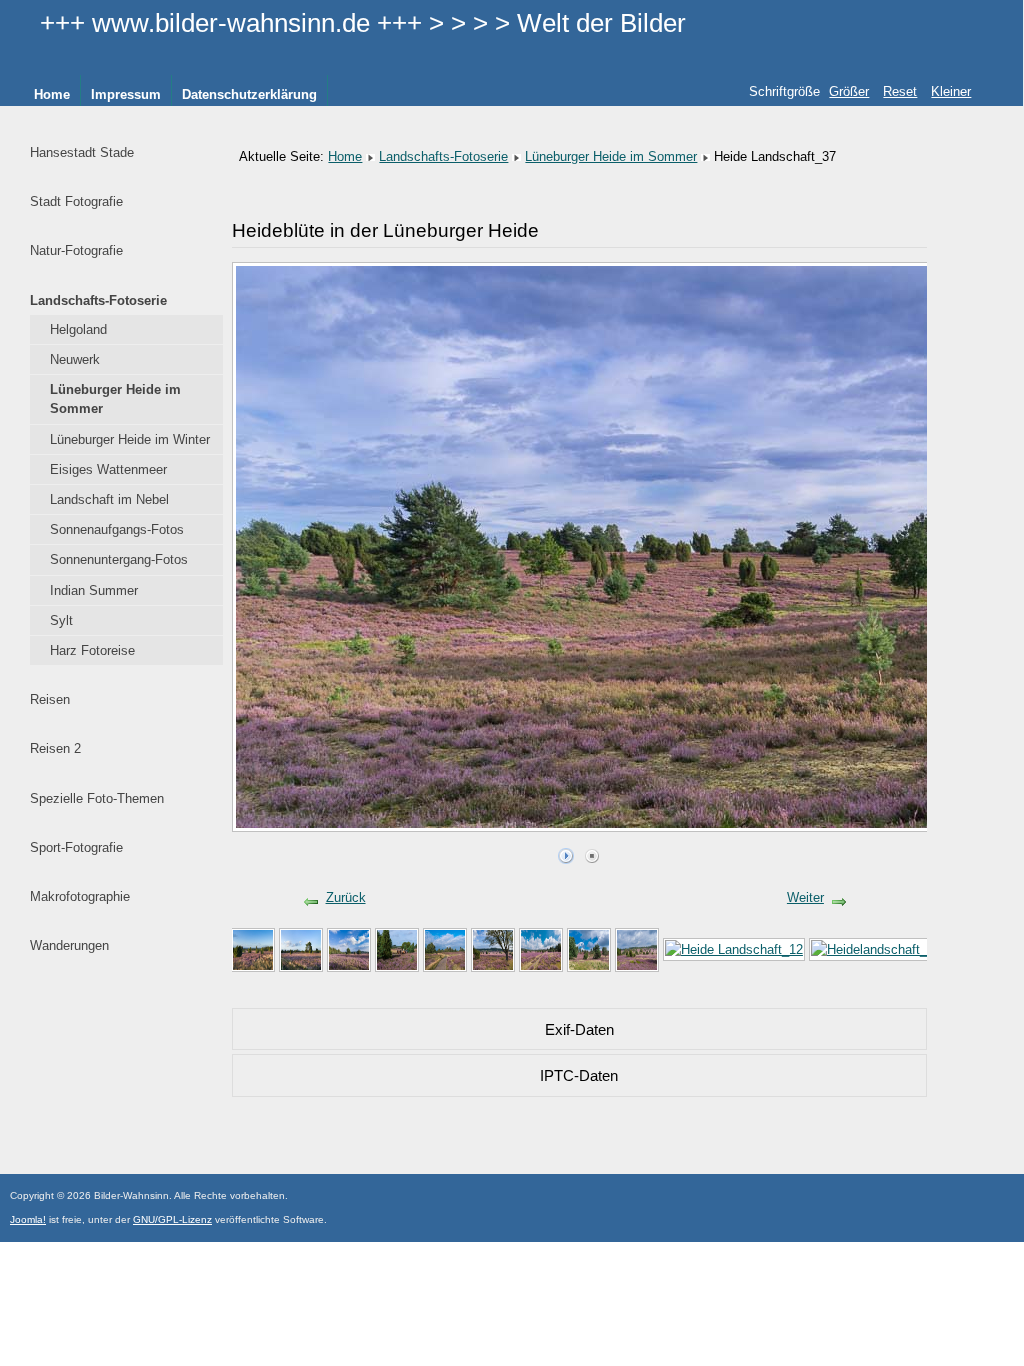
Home (52, 94)
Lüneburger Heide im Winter (130, 439)
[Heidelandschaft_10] (541, 948)
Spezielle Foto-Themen (97, 798)
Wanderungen (69, 945)
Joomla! (28, 1219)
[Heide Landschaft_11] (589, 948)
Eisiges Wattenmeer (108, 469)
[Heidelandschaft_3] (301, 948)
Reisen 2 (55, 748)
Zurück (346, 897)
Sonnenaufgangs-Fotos (117, 529)
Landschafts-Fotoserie (98, 300)
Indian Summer (94, 590)
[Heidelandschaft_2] (253, 948)
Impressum (126, 94)
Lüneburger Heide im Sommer (115, 399)
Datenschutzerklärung (249, 94)
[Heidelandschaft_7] (445, 948)
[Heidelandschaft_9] (872, 948)
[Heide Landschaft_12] (734, 948)
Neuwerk (75, 359)
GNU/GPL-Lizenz (172, 1219)
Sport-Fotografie (76, 847)
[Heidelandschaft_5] (493, 948)
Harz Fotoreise (92, 650)
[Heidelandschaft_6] (637, 948)
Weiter (805, 897)
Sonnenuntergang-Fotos (119, 559)
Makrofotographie (80, 896)
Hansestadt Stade (82, 152)
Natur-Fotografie (76, 250)
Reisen (50, 699)
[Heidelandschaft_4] (349, 948)
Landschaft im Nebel (109, 499)
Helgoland (78, 329)
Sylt (61, 620)
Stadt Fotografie (76, 201)
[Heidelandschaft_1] (397, 948)
